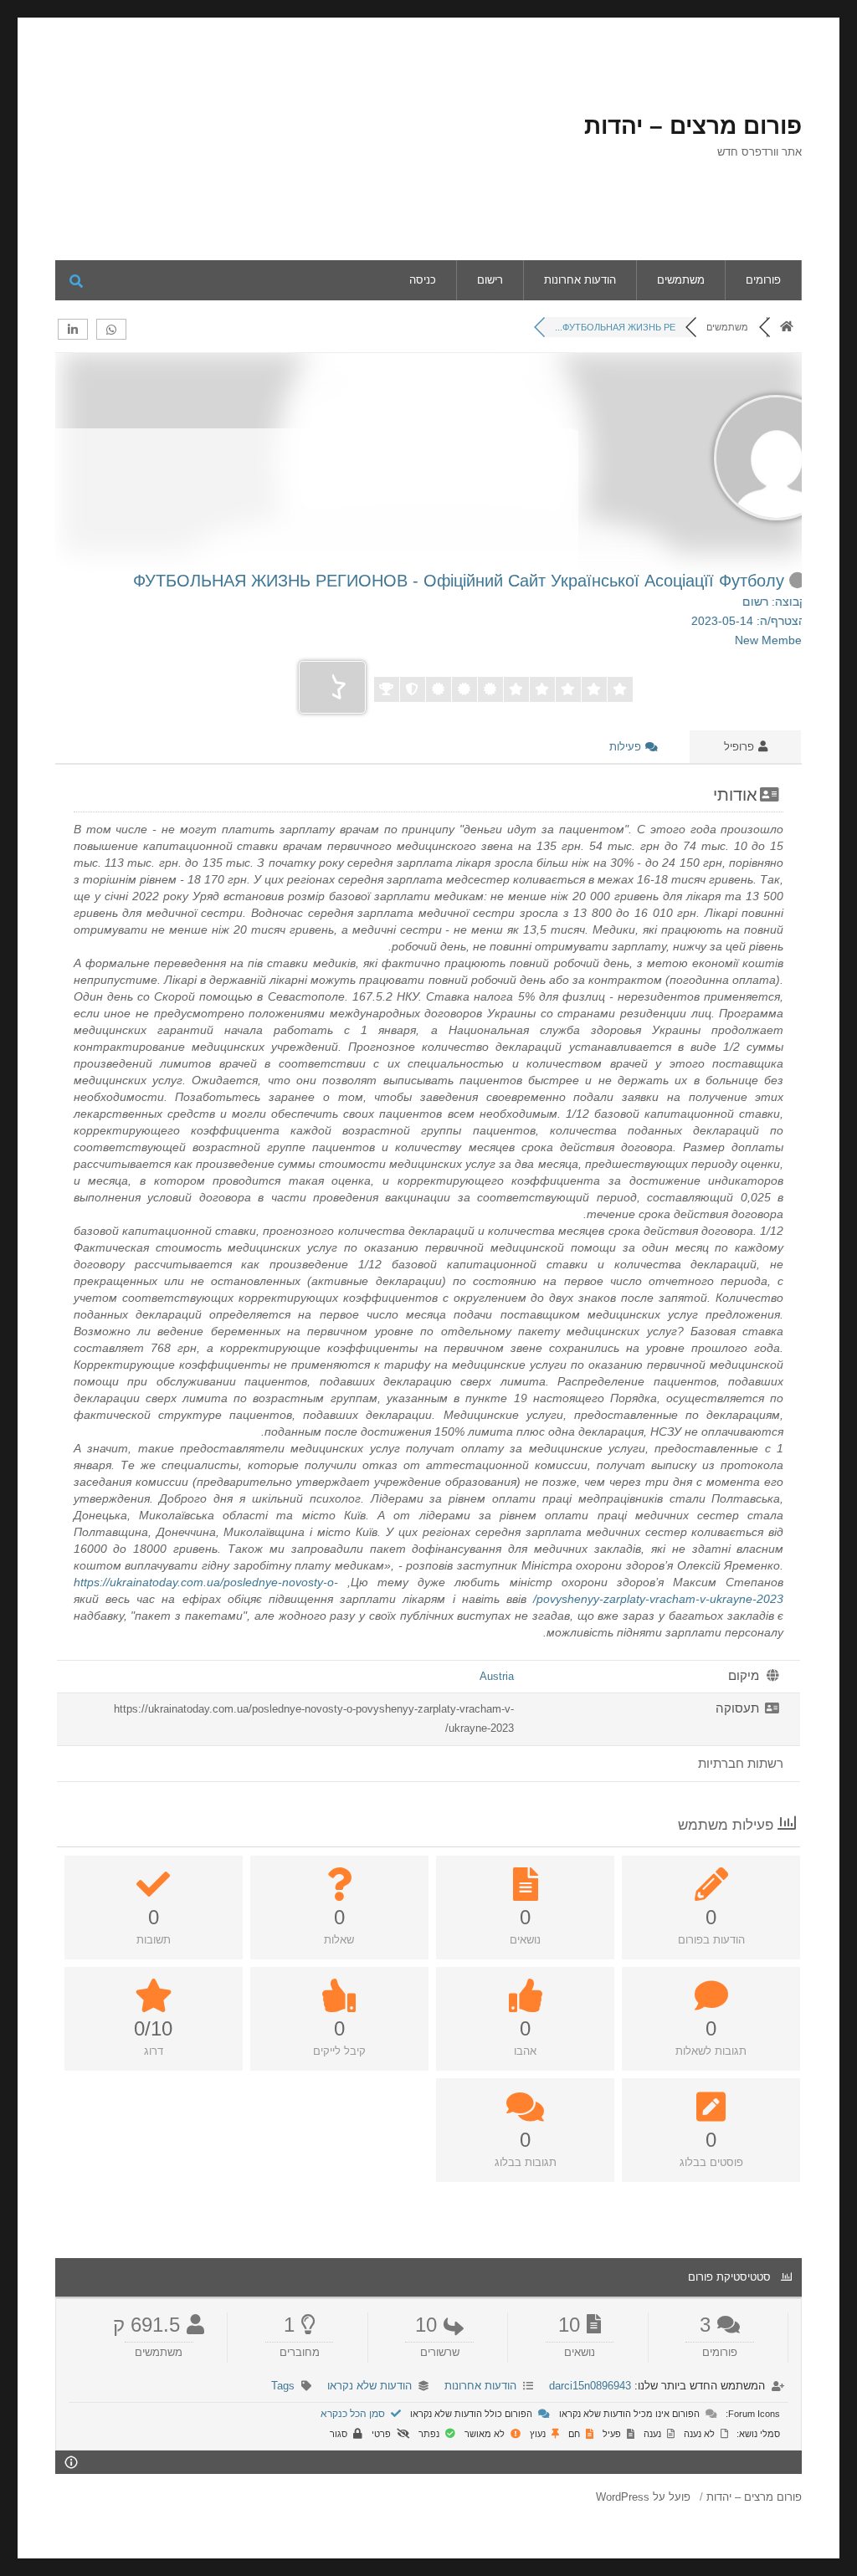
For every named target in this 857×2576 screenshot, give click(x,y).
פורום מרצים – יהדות (693, 126)
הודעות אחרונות (580, 280)
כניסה (423, 280)
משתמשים (681, 280)
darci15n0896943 (590, 2386)
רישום (490, 280)
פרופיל (741, 747)
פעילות (627, 747)
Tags (283, 2386)
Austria (497, 1676)
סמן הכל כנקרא (354, 2414)
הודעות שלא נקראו (369, 2386)
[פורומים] (787, 327)
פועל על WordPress (643, 2497)
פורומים (763, 280)
